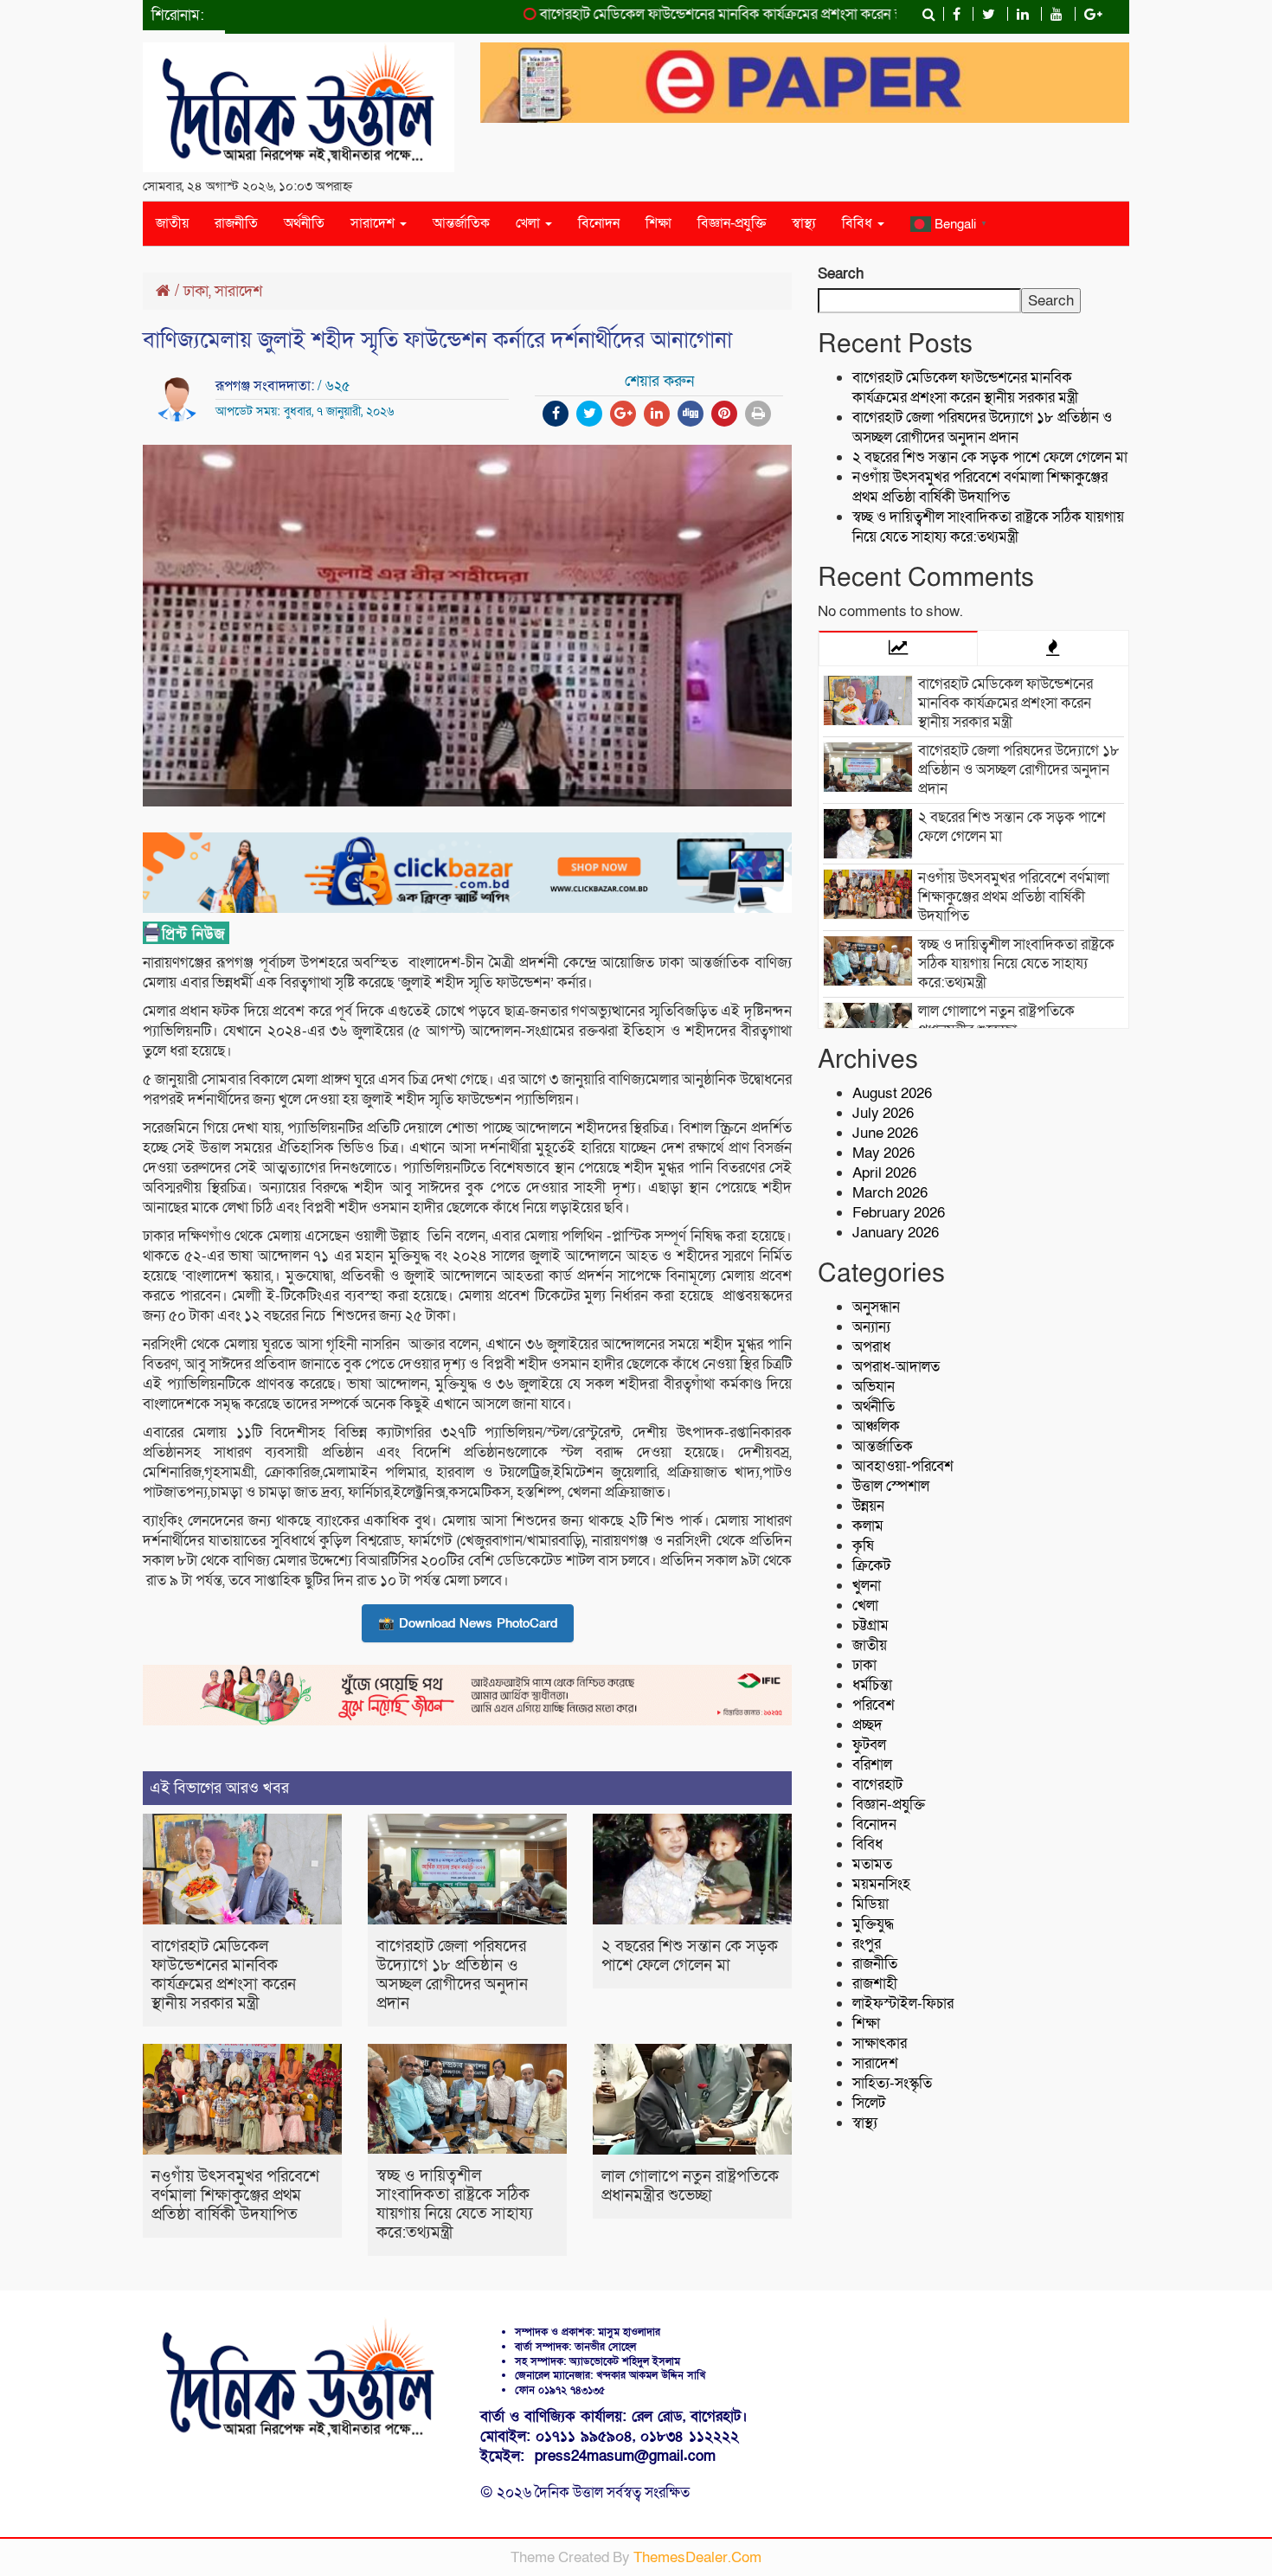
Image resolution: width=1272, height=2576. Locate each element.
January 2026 (896, 1233)
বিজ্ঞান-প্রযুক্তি (732, 223)
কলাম (868, 1526)
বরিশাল (872, 1765)
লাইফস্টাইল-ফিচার (903, 2004)
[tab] (898, 648)
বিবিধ (859, 223)
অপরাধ (871, 1347)
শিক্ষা (658, 223)
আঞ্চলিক (876, 1426)
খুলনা (867, 1586)
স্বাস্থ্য (804, 223)
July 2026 (883, 1113)
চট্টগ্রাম (870, 1625)
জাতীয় (172, 223)
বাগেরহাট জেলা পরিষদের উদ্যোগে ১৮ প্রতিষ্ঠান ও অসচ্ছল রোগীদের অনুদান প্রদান (452, 1975)
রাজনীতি (236, 223)
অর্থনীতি (304, 223)
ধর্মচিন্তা (872, 1685)
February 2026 (899, 1213)
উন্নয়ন (868, 1506)
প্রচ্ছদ (867, 1725)
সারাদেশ (374, 223)
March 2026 (890, 1193)
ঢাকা (196, 291)
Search (841, 274)
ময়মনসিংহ (881, 1884)
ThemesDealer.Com (697, 2557)
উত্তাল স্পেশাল (891, 1486)
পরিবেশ (874, 1705)
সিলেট (869, 2103)
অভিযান (874, 1387)
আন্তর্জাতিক (461, 223)
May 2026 (883, 1153)
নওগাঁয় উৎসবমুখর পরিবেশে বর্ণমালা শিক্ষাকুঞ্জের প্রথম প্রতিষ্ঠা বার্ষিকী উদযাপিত (235, 2196)
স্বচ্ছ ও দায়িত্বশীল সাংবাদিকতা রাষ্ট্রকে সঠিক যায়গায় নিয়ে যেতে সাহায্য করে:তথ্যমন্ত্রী (455, 2204)
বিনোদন (599, 223)
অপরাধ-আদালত (896, 1367)
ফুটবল (869, 1745)
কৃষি (863, 1546)
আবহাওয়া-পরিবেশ (903, 1466)
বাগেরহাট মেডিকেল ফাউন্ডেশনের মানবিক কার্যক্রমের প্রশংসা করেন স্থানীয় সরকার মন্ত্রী (719, 14)
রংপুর (867, 1944)
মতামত (872, 1864)
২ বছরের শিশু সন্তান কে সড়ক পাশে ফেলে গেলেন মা (690, 1956)
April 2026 (884, 1173)
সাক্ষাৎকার (880, 2043)
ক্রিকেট (871, 1566)
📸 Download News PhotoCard (468, 1623)
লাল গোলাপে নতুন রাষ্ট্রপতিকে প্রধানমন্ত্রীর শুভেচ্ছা (690, 2186)
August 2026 (892, 1093)
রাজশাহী (875, 1984)
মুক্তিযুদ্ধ (873, 1924)
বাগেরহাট (877, 1785)
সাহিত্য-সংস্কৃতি (892, 2083)
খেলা (530, 223)
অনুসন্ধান (876, 1307)
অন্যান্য (871, 1327)
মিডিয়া (870, 1904)
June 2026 (885, 1133)
